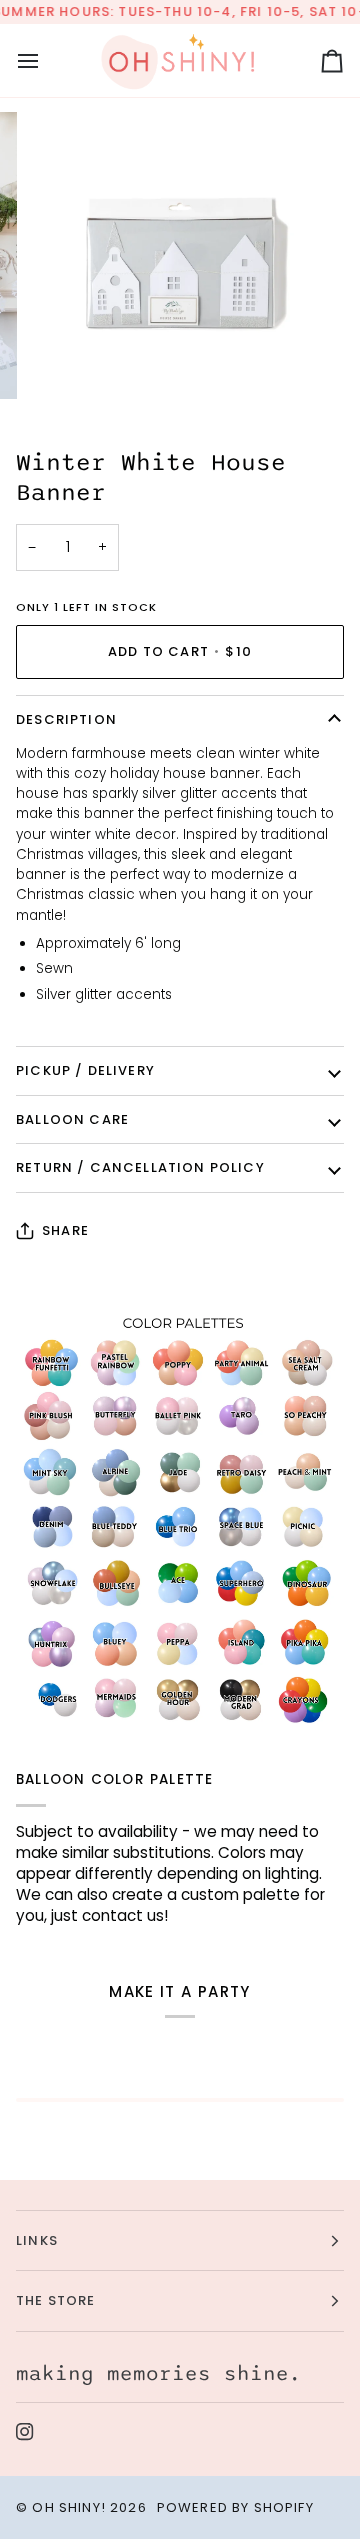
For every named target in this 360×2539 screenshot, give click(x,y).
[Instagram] (25, 2432)
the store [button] (56, 2300)
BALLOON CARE (72, 1119)
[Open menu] (46, 60)
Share (65, 1230)
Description (66, 719)
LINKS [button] (37, 2240)
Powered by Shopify (235, 2507)
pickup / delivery (85, 1070)
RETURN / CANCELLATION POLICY (140, 1167)
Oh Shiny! (69, 2507)
